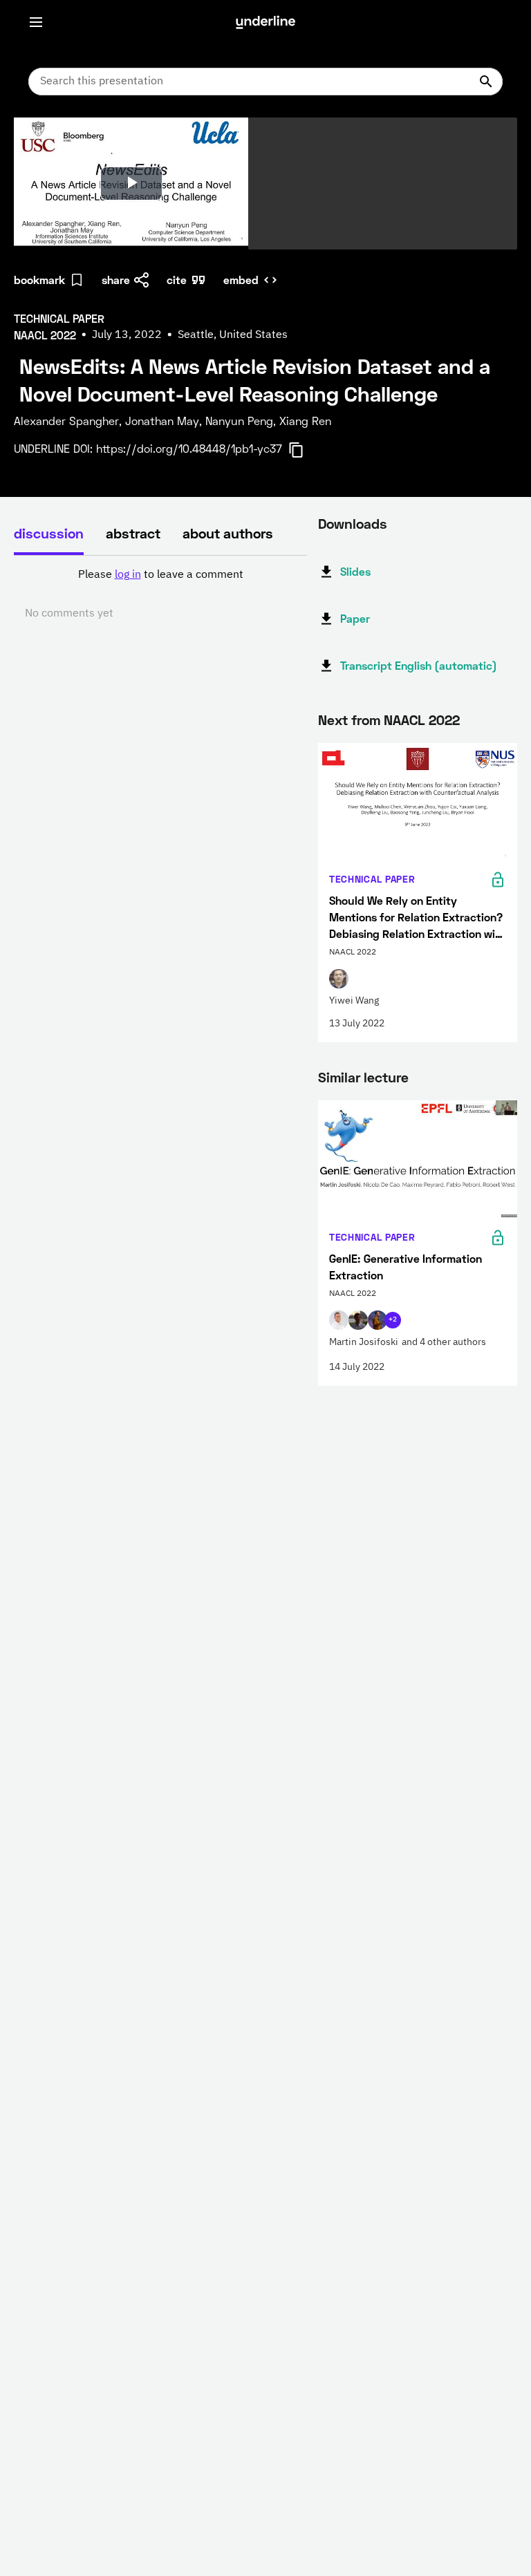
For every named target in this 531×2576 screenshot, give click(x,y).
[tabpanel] (160, 594)
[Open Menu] (36, 22)
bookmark (39, 280)
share (116, 280)
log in (128, 575)
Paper (355, 618)
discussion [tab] (49, 533)
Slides (355, 571)
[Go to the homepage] (265, 22)
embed (241, 280)
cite (177, 280)
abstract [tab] (133, 533)
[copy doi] (304, 450)
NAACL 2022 (422, 720)
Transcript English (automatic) (419, 665)
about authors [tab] (228, 533)
